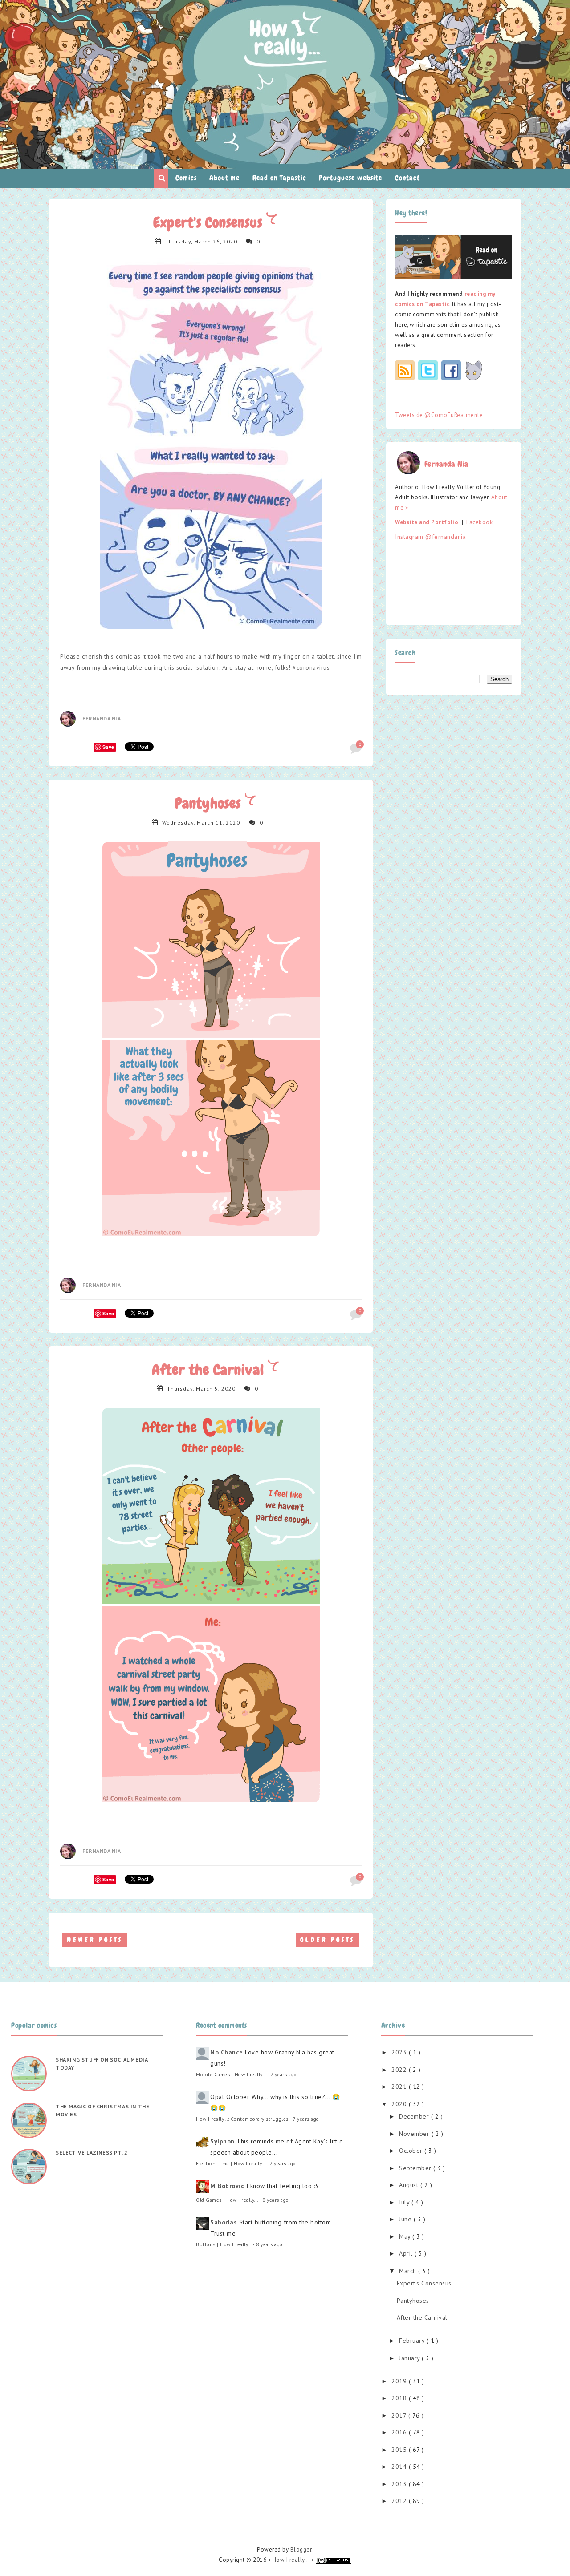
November (415, 2134)
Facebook (479, 522)
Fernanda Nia (102, 718)
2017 (400, 2415)
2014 (400, 2467)
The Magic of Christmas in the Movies (102, 2110)
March (409, 2271)
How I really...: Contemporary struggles (242, 2119)
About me (224, 178)
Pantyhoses (210, 803)
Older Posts (328, 1940)
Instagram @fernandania (430, 537)
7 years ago (284, 2075)
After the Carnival (210, 1370)
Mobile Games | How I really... (231, 2075)
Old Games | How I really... (227, 2200)
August (410, 2185)
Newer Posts (95, 1940)
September (416, 2168)
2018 (400, 2398)
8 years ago (276, 2200)
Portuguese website (350, 178)
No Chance (227, 2052)
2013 (400, 2484)
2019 (400, 2381)
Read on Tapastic (279, 178)
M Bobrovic (227, 2186)
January (410, 2358)
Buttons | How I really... (224, 2244)
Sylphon (222, 2141)
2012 (400, 2501)
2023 (400, 2052)
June (406, 2219)
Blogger (301, 2550)
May (406, 2236)
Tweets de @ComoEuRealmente (439, 415)
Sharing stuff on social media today (102, 2064)
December (415, 2116)
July (405, 2202)
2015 (400, 2450)
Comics (186, 178)
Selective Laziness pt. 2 (92, 2153)
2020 (400, 2104)
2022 (400, 2070)
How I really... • (294, 2560)
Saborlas (224, 2222)
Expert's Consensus (210, 223)
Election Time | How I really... (231, 2164)
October (412, 2151)
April (407, 2253)
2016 (400, 2432)
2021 (400, 2087)
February (413, 2341)
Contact (407, 178)
